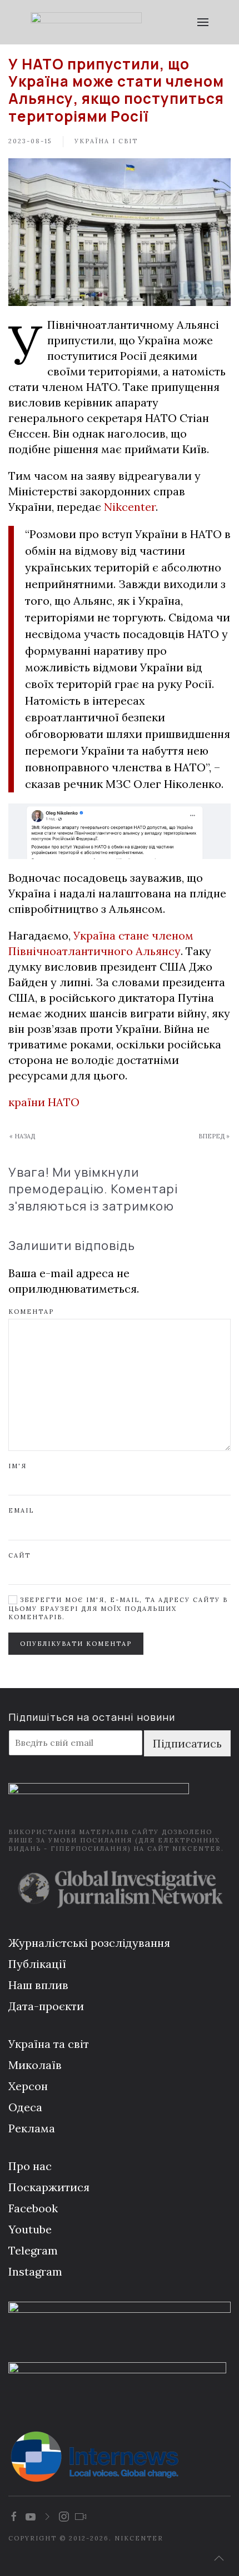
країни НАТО (44, 1102)
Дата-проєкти (46, 2006)
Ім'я (18, 1466)
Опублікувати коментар (76, 1644)
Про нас (30, 2166)
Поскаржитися (49, 2187)
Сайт (19, 1555)
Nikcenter (130, 507)
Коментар (31, 1312)
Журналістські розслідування (89, 1943)
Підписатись (187, 1743)
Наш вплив (38, 1985)
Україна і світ (106, 141)
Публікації (37, 1964)
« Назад (22, 1136)
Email (21, 1510)
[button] (203, 22)
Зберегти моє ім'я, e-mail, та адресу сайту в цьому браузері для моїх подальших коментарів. (118, 1608)
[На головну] (86, 22)
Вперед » (214, 1136)
